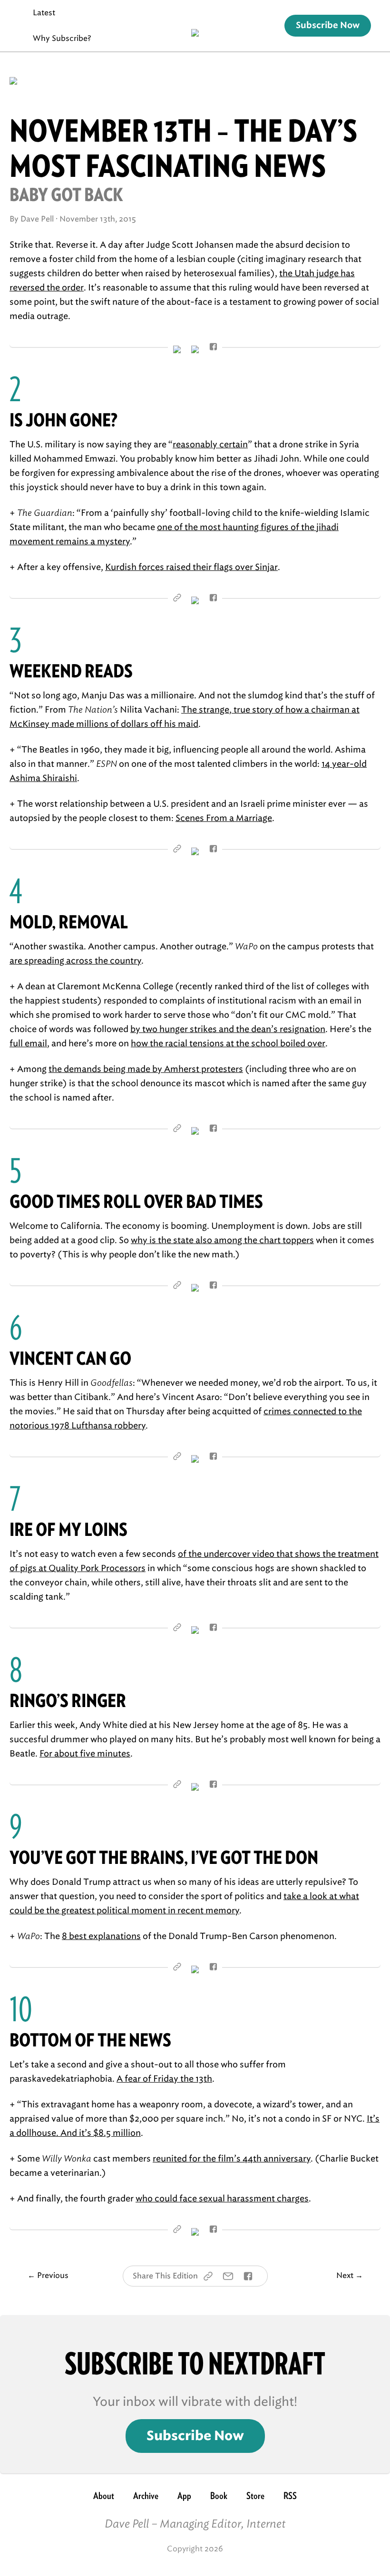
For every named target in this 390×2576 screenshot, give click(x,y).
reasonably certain (210, 444)
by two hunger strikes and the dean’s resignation (228, 1029)
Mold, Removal (69, 922)
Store (255, 2496)
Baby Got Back (66, 195)
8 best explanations (101, 1936)
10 (21, 2009)
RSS (290, 2496)
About (104, 2496)
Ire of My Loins (68, 1529)
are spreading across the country (75, 961)
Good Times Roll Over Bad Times (136, 1201)
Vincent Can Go (70, 1358)
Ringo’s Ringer (68, 1701)
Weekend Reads (71, 671)
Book (219, 2496)
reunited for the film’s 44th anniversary (232, 2159)
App (184, 2496)
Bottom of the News (90, 2040)
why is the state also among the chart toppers (222, 1240)
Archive (146, 2496)
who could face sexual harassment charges (222, 2199)
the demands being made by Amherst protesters (146, 1069)
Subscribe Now (328, 26)
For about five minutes (85, 1754)
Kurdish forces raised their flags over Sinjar (191, 567)
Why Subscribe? (62, 38)
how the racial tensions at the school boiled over (228, 1043)
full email (28, 1043)
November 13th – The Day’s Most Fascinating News (183, 148)
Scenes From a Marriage (224, 818)
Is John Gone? (63, 420)
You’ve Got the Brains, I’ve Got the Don (164, 1857)
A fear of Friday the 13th (164, 2079)
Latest (44, 13)
